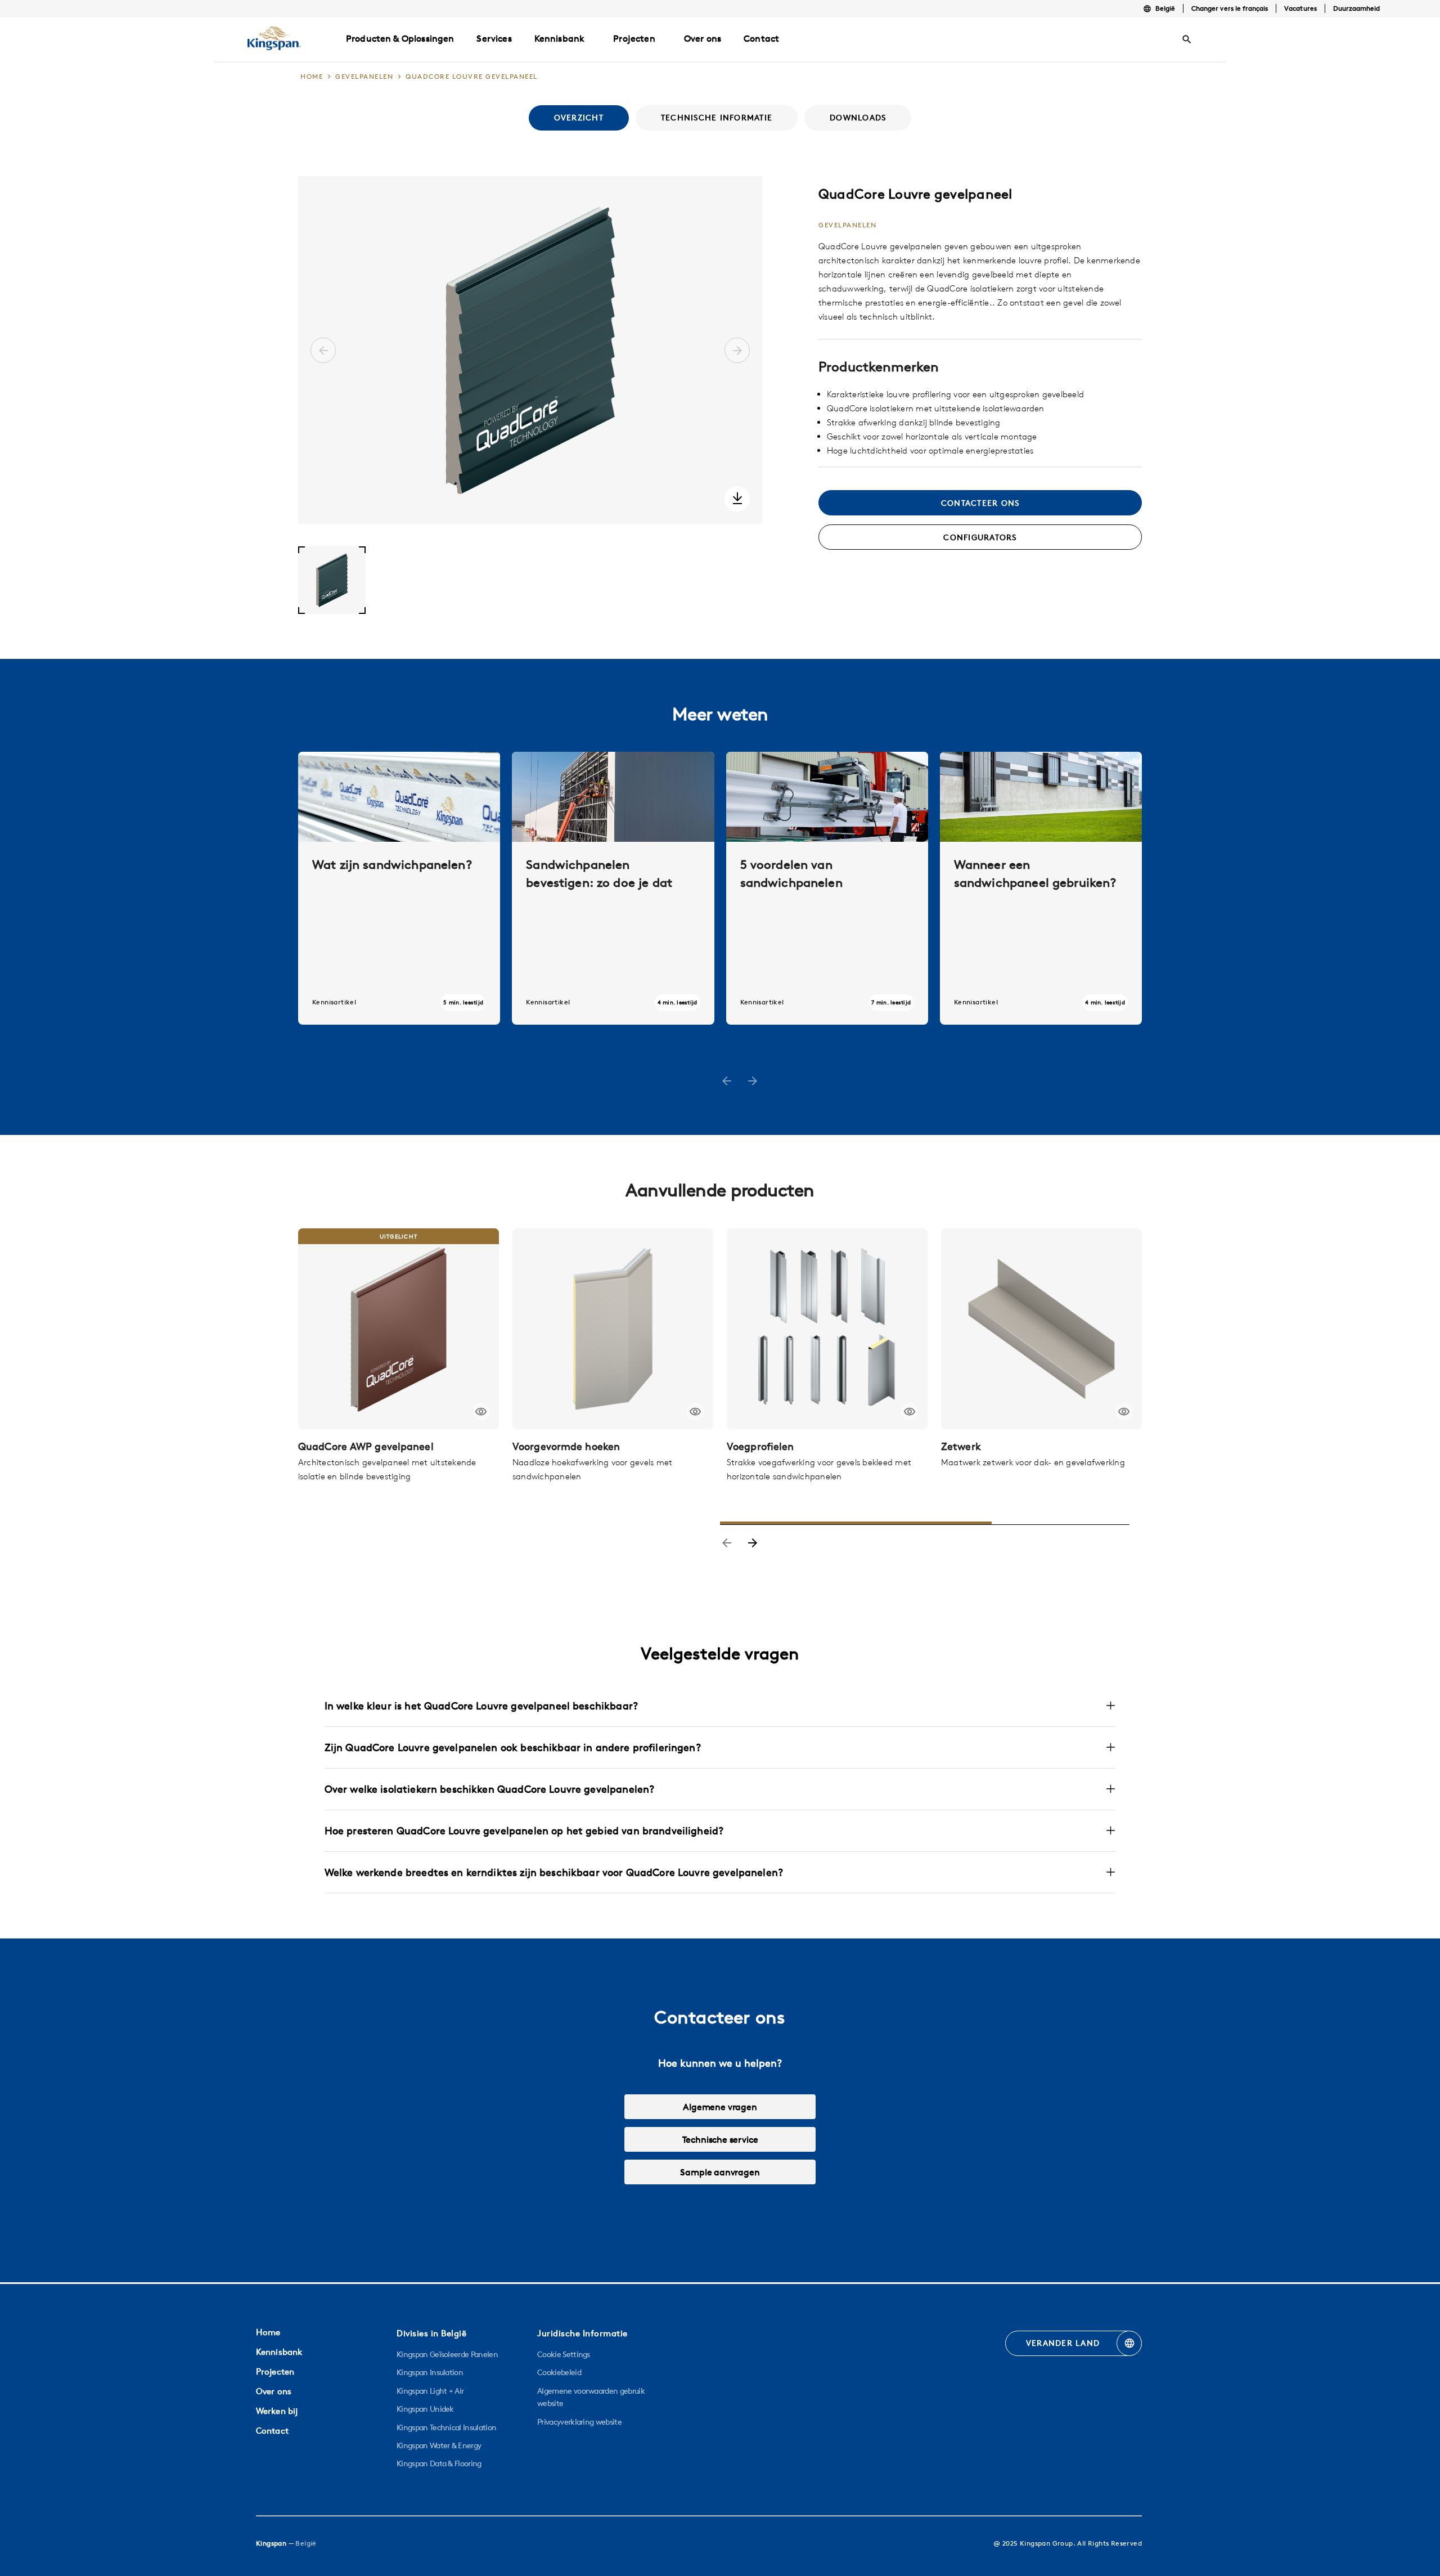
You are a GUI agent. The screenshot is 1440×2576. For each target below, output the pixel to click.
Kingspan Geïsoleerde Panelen (447, 2354)
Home (268, 2332)
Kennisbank (560, 38)
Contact (272, 2431)
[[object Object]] (399, 1329)
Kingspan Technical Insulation (446, 2427)
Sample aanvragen (720, 2172)
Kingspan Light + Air (430, 2391)
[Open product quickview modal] (481, 1412)
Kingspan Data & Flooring (439, 2463)
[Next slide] (753, 1544)
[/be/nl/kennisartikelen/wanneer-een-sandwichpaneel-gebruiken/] (1041, 888)
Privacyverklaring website (579, 2422)
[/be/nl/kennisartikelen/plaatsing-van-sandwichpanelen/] (613, 888)
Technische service (720, 2139)
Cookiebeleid (559, 2372)
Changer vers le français (1230, 8)
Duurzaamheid (1357, 8)
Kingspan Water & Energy (439, 2445)
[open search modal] (1187, 39)
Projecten (634, 38)
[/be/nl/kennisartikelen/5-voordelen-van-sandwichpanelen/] (827, 888)
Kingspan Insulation (430, 2372)
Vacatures (1300, 8)
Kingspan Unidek (425, 2409)
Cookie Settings (564, 2354)
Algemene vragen (720, 2107)
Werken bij (277, 2411)
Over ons (274, 2391)
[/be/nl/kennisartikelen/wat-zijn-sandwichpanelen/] (399, 888)
